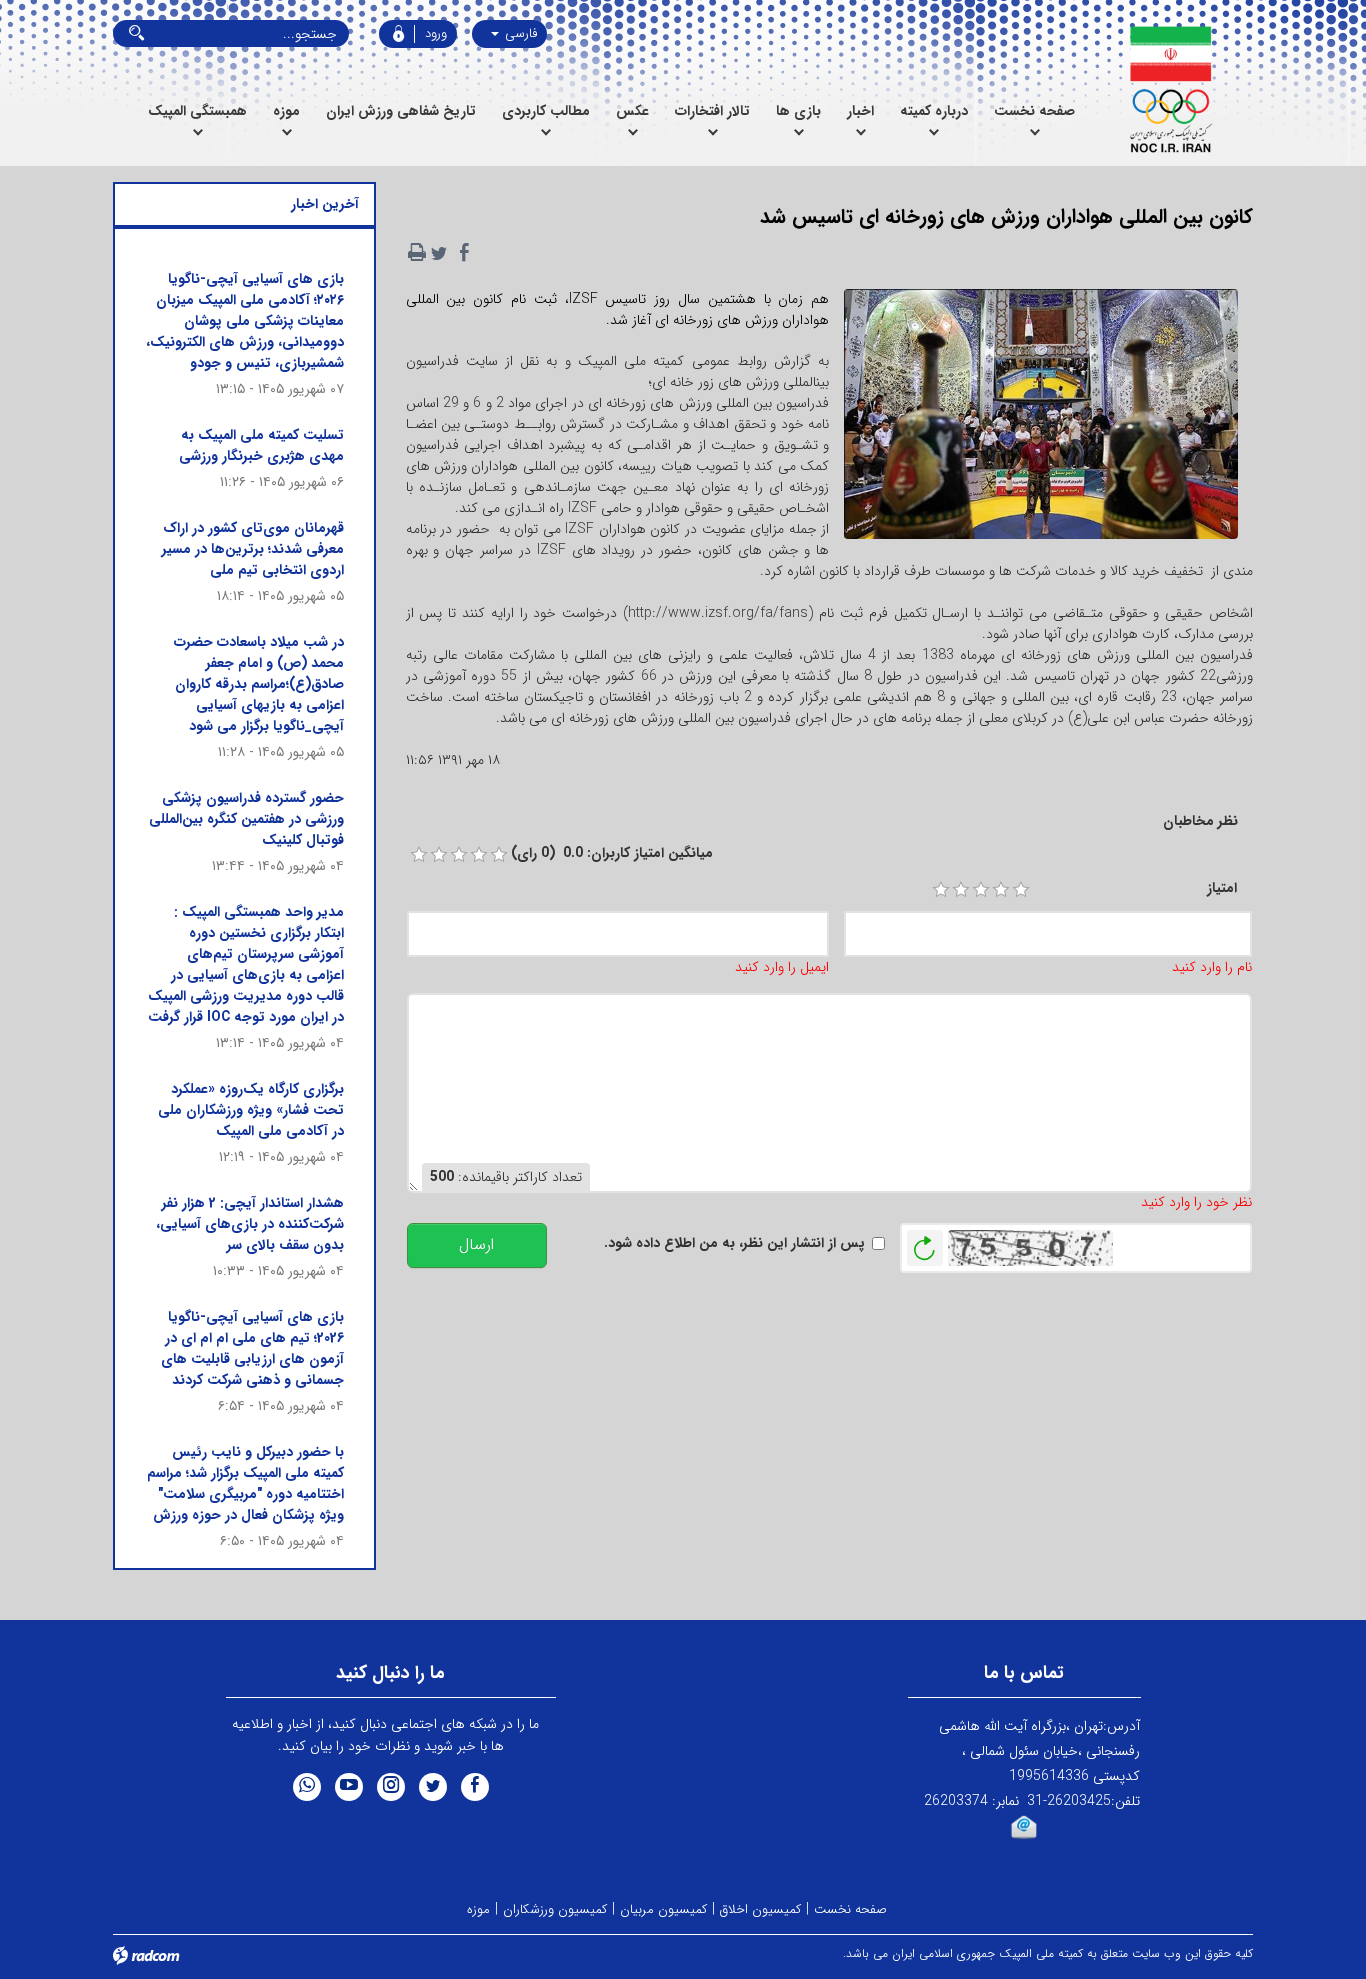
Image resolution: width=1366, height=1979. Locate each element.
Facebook (475, 1787)
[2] (961, 890)
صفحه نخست (850, 1909)
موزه (478, 1909)
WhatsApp (307, 1787)
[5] (1021, 890)
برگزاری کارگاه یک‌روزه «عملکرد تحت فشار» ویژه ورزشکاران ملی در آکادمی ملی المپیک (251, 1110)
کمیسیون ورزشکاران (555, 1909)
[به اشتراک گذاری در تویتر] (439, 253)
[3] (981, 890)
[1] (941, 890)
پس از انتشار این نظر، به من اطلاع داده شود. (734, 1243)
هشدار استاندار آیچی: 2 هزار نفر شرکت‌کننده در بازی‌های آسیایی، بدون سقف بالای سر (250, 1224)
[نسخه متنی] (417, 253)
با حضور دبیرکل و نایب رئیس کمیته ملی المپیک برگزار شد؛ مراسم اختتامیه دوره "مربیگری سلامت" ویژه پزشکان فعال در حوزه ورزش (245, 1483)
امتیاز (1222, 888)
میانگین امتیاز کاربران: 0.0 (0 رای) (612, 853)
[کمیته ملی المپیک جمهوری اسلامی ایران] (1170, 90)
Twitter (433, 1787)
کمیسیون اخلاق (760, 1909)
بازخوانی (925, 1243)
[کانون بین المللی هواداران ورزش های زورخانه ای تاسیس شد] (1041, 421)
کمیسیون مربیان (663, 1909)
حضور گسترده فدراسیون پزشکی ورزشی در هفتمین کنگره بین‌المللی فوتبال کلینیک (246, 819)
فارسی (519, 33)
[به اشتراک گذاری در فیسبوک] (465, 253)
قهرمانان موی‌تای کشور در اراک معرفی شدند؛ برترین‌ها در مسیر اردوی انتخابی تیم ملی (253, 549)
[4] (1001, 890)
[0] (419, 855)
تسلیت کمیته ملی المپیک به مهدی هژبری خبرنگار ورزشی (261, 445)
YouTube (349, 1787)
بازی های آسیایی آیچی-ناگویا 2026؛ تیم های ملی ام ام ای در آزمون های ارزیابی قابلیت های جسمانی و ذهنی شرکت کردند (252, 1348)
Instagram (391, 1787)
